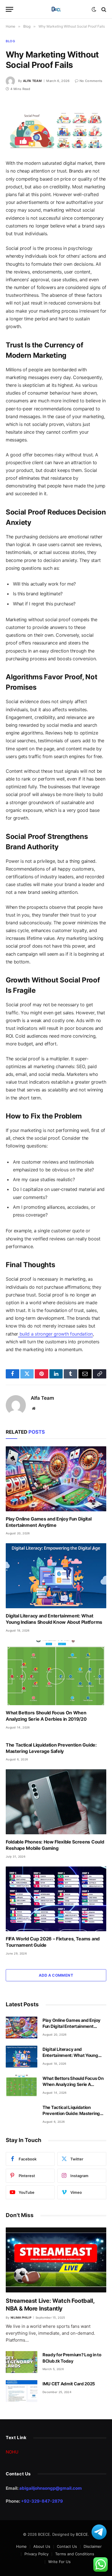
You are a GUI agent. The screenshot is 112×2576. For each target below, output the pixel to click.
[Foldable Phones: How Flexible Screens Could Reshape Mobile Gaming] (56, 1802)
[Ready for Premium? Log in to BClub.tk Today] (22, 2362)
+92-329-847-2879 (42, 2501)
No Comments (91, 81)
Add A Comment (56, 1975)
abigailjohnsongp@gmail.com (51, 2488)
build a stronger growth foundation (55, 1334)
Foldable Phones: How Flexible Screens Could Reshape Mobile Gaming (55, 1845)
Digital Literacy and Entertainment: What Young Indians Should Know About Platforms (54, 1619)
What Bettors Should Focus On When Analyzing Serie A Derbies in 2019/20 (46, 1716)
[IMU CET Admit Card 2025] (22, 2391)
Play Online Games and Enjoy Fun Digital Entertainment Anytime (49, 1522)
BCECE (82, 2534)
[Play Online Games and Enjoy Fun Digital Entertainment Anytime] (56, 1479)
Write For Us (59, 2562)
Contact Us (67, 2546)
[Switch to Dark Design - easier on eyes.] (94, 9)
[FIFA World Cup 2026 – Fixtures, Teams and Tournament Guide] (56, 1899)
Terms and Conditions (75, 2554)
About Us (42, 2546)
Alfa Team (32, 81)
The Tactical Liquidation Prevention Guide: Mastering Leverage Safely (51, 1748)
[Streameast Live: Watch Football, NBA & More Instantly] (56, 2260)
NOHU (12, 2452)
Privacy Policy (36, 2554)
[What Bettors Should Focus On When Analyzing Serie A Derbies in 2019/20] (56, 1673)
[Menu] (9, 9)
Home (21, 2546)
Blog (10, 41)
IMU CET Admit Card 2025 (69, 2384)
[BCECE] (56, 9)
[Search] (103, 9)
